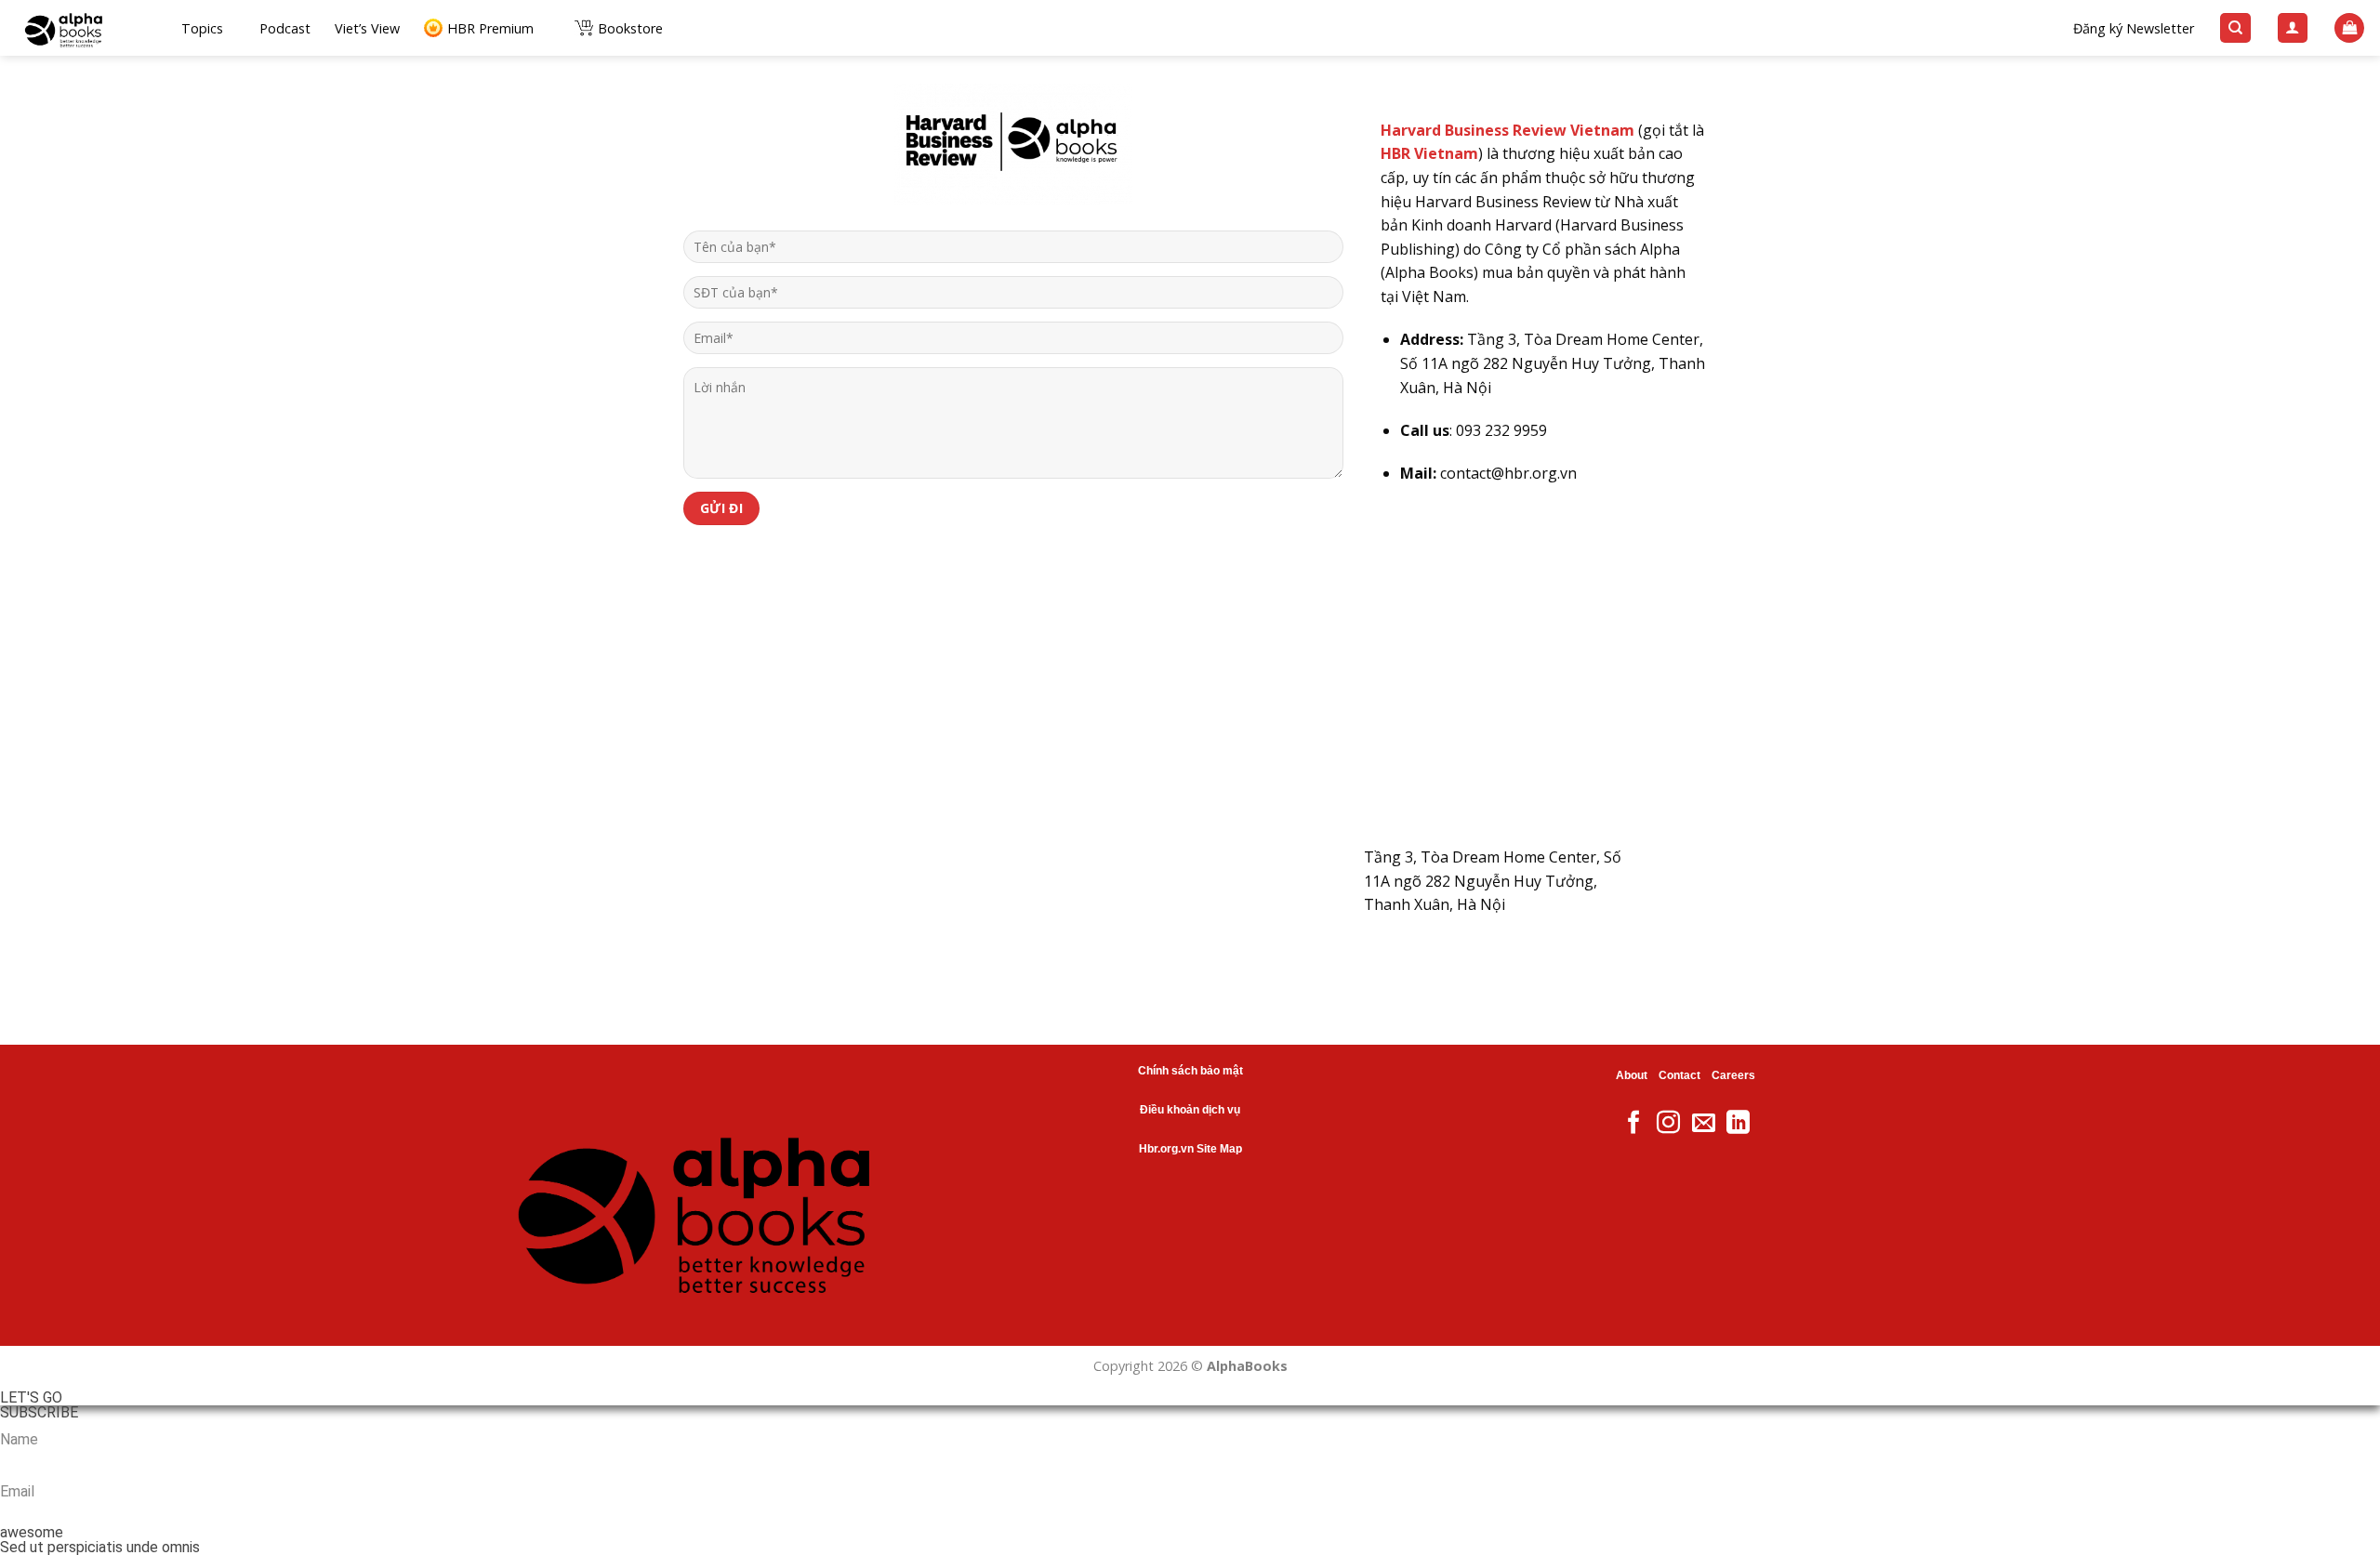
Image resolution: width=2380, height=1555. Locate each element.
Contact (1679, 1075)
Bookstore (630, 28)
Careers (1733, 1075)
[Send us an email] (1704, 1124)
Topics (202, 28)
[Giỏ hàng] (2349, 28)
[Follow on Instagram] (1668, 1124)
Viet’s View (367, 28)
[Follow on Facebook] (1634, 1124)
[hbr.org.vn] (84, 28)
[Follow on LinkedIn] (1738, 1124)
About (1632, 1075)
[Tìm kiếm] (2235, 28)
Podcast (285, 28)
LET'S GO (31, 1398)
